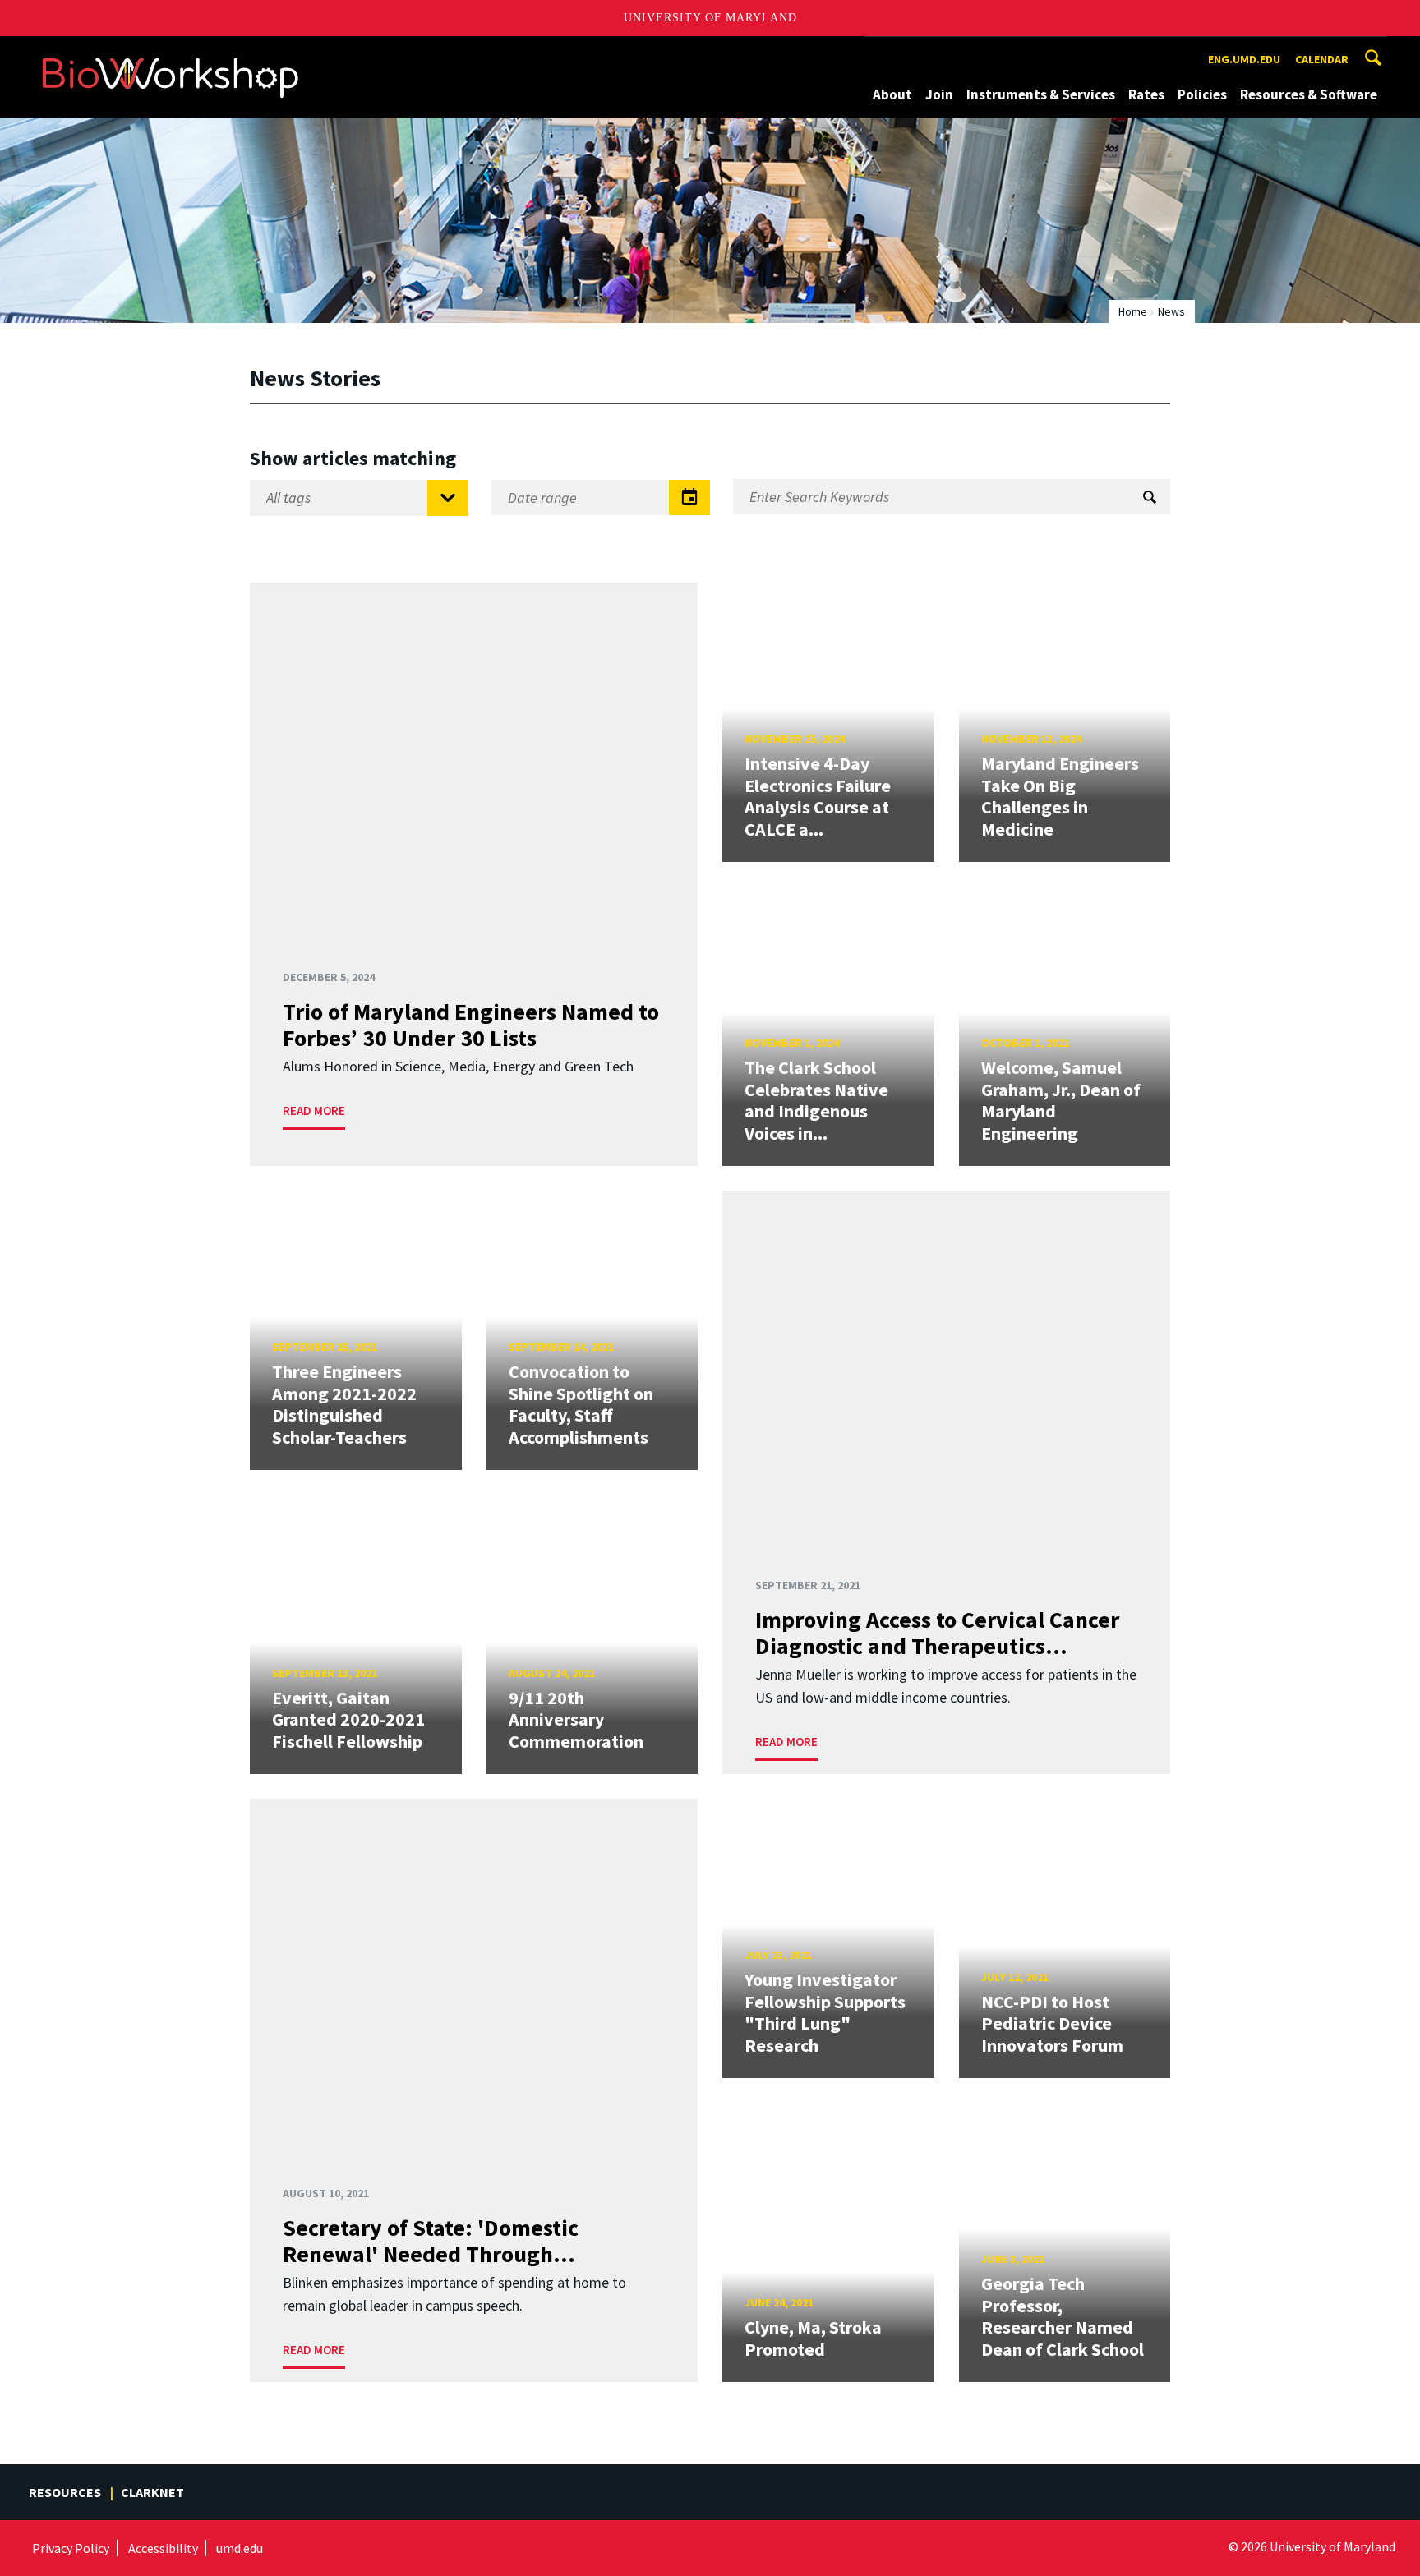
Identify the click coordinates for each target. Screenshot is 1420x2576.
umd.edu (240, 2548)
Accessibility (163, 2548)
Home (1133, 311)
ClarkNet (152, 2492)
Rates (1146, 94)
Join (939, 94)
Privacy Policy (71, 2548)
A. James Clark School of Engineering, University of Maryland (170, 51)
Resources (65, 2492)
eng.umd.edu (1244, 59)
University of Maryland (710, 18)
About (892, 94)
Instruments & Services (1041, 94)
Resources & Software (1309, 94)
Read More (314, 1111)
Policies (1202, 94)
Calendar (1322, 59)
